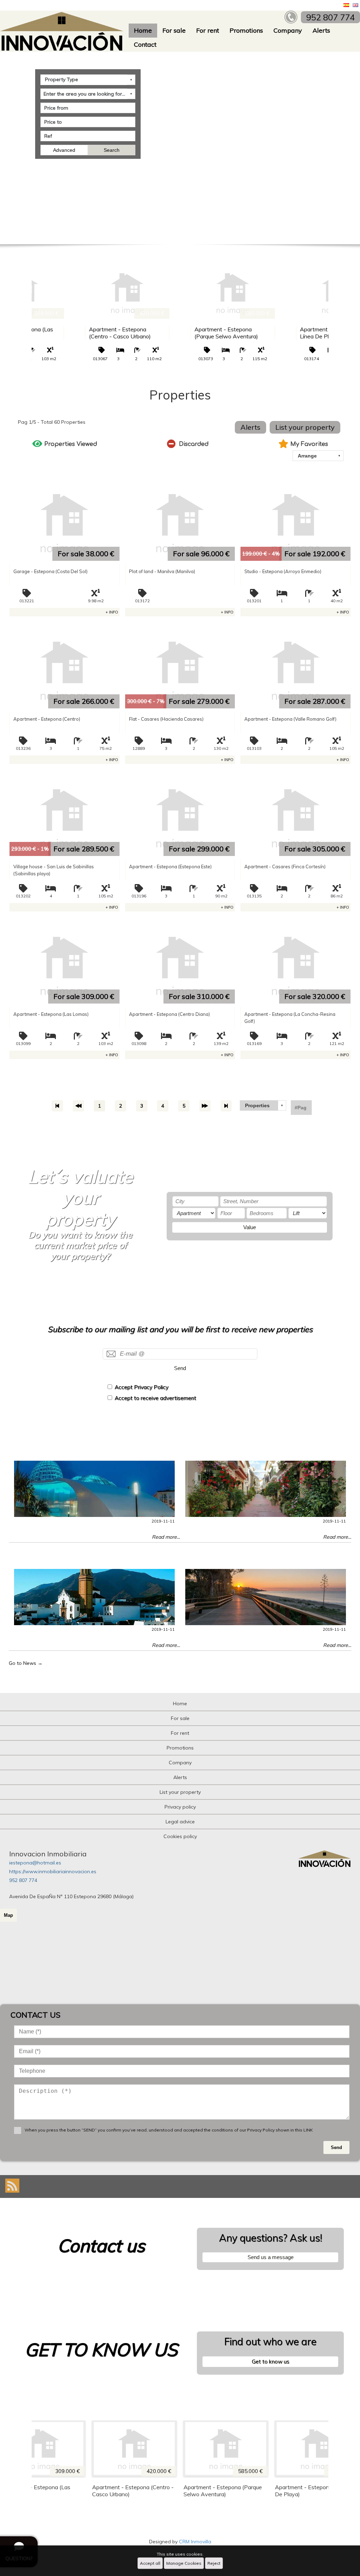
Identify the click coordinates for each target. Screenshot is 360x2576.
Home (143, 30)
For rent (208, 30)
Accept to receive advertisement (155, 1398)
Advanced (64, 150)
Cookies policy (180, 1836)
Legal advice (180, 1822)
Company (288, 30)
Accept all (150, 2563)
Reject (214, 2563)
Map (8, 1915)
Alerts (321, 30)
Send (180, 1368)
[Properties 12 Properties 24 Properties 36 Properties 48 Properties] (263, 1105)
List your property (305, 427)
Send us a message (271, 2257)
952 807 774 (23, 1880)
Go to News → (26, 1663)
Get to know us (271, 2361)
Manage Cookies (184, 2563)
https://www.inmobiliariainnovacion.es (53, 1871)
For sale (174, 30)
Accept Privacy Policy (142, 1387)
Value (250, 1227)
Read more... (166, 1537)
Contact (145, 44)
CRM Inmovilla (195, 2542)
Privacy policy (180, 1807)
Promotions (246, 30)
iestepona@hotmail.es (35, 1863)
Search (112, 150)
